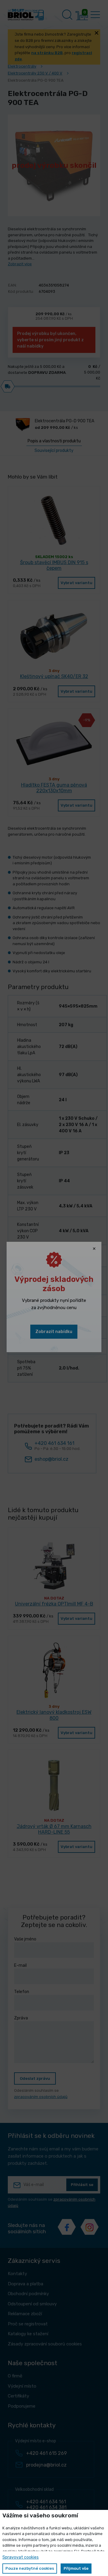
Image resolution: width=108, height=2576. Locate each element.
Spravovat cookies (21, 2557)
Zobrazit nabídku (54, 1332)
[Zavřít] (94, 1249)
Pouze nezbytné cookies (30, 2568)
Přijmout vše (76, 2568)
